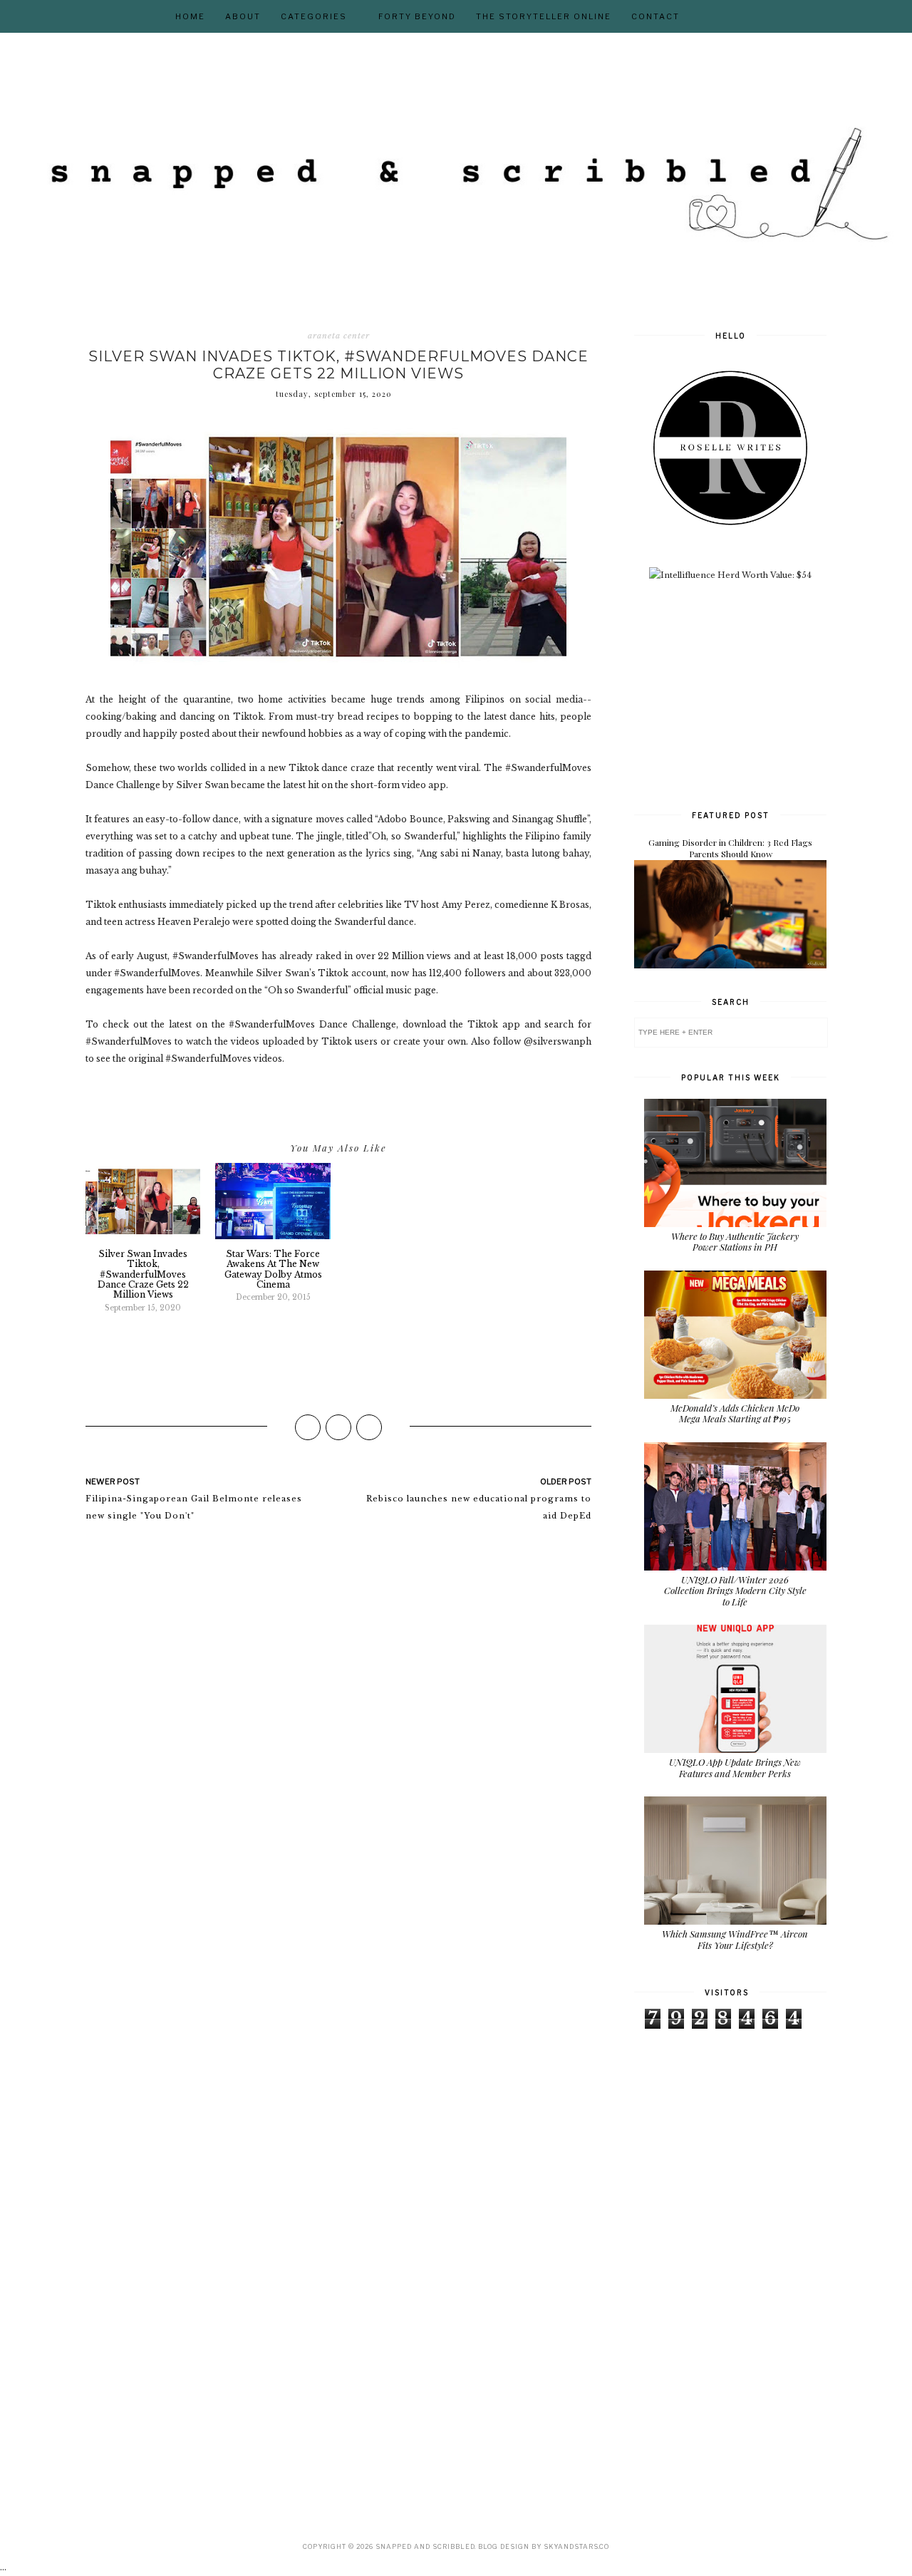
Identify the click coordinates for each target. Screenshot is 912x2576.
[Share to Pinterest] (369, 1427)
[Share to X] (338, 1427)
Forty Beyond (417, 16)
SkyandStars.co (576, 2546)
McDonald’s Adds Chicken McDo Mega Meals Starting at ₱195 (735, 1413)
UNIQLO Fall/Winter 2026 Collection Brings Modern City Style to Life (735, 1590)
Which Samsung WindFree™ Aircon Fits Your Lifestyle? (735, 1939)
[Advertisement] (741, 693)
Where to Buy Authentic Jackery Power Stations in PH (735, 1242)
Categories (314, 16)
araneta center (339, 336)
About (243, 16)
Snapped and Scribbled (425, 2546)
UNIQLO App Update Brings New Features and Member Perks (735, 1768)
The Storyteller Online (544, 16)
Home (190, 16)
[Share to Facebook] (308, 1427)
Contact (655, 16)
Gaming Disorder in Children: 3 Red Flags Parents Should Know (730, 848)
